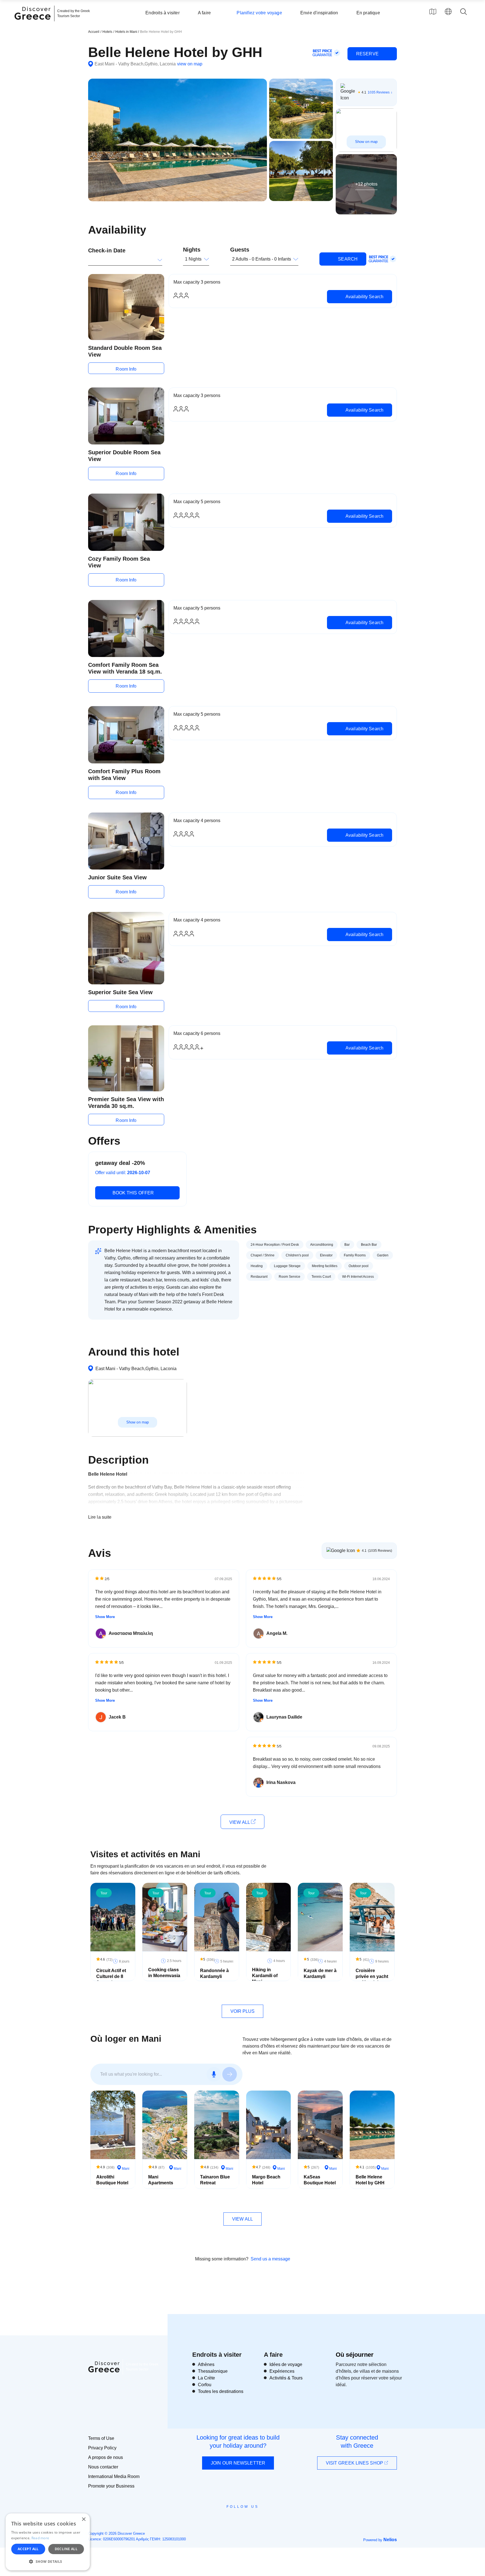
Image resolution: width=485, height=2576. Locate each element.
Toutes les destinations (221, 2391)
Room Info (126, 369)
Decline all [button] (66, 2549)
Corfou (205, 2385)
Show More (105, 1617)
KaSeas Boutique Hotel (320, 2180)
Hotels (107, 32)
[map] (433, 12)
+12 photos (366, 184)
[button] (48, 2561)
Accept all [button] (28, 2549)
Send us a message (270, 2259)
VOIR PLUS (243, 2011)
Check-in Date (107, 250)
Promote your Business (111, 2486)
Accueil (94, 32)
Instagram (227, 2519)
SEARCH (347, 259)
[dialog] (48, 2542)
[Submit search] (230, 2074)
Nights (192, 250)
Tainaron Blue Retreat (215, 2180)
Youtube (249, 2519)
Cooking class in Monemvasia (164, 1973)
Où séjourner (355, 2355)
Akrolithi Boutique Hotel (112, 2180)
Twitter (238, 2517)
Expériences (282, 2371)
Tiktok (268, 2517)
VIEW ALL (240, 1822)
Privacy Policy (102, 2448)
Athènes (206, 2364)
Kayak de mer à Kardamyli (320, 1973)
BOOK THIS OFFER (133, 1193)
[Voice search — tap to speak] (214, 2074)
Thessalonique (213, 2371)
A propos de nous (106, 2457)
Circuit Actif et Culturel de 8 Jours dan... (111, 1976)
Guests (240, 250)
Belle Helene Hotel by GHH (370, 2180)
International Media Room (114, 2476)
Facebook (217, 2519)
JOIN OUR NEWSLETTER (238, 2463)
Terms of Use (101, 2438)
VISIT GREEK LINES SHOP (355, 2463)
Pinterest (259, 2519)
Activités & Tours (286, 2378)
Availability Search (364, 297)
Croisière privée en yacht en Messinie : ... (372, 1976)
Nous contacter (103, 2467)
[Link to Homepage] (33, 23)
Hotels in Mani (127, 32)
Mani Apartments (161, 2180)
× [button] (83, 2519)
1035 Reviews (379, 92)
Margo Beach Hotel (266, 2180)
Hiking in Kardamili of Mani (265, 1976)
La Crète (206, 2378)
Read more (40, 2538)
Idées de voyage (286, 2364)
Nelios (390, 2540)
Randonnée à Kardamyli (214, 1973)
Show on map (366, 142)
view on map (190, 64)
